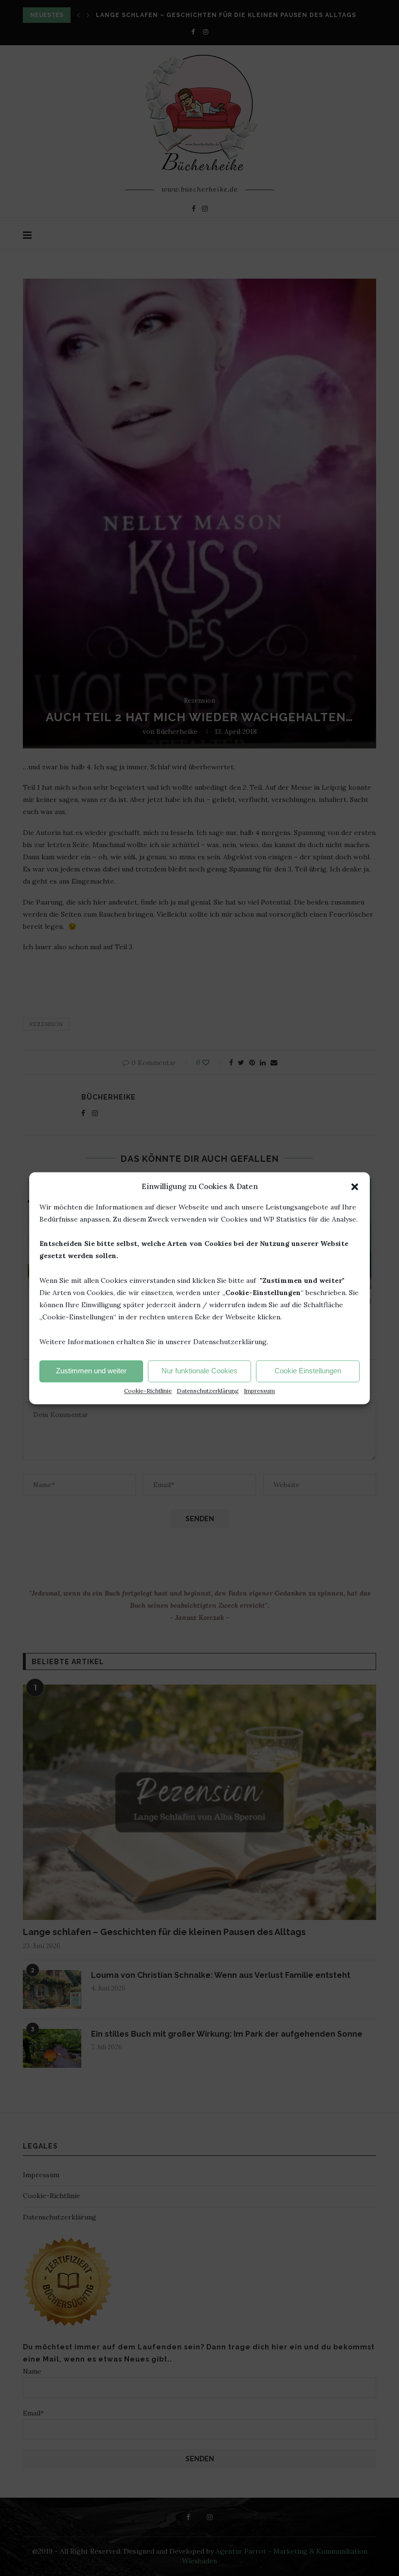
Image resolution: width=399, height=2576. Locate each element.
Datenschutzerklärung (208, 1391)
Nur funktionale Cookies (199, 1371)
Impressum (259, 1391)
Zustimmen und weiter (91, 1371)
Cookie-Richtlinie (148, 1391)
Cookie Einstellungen (308, 1371)
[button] (355, 1187)
